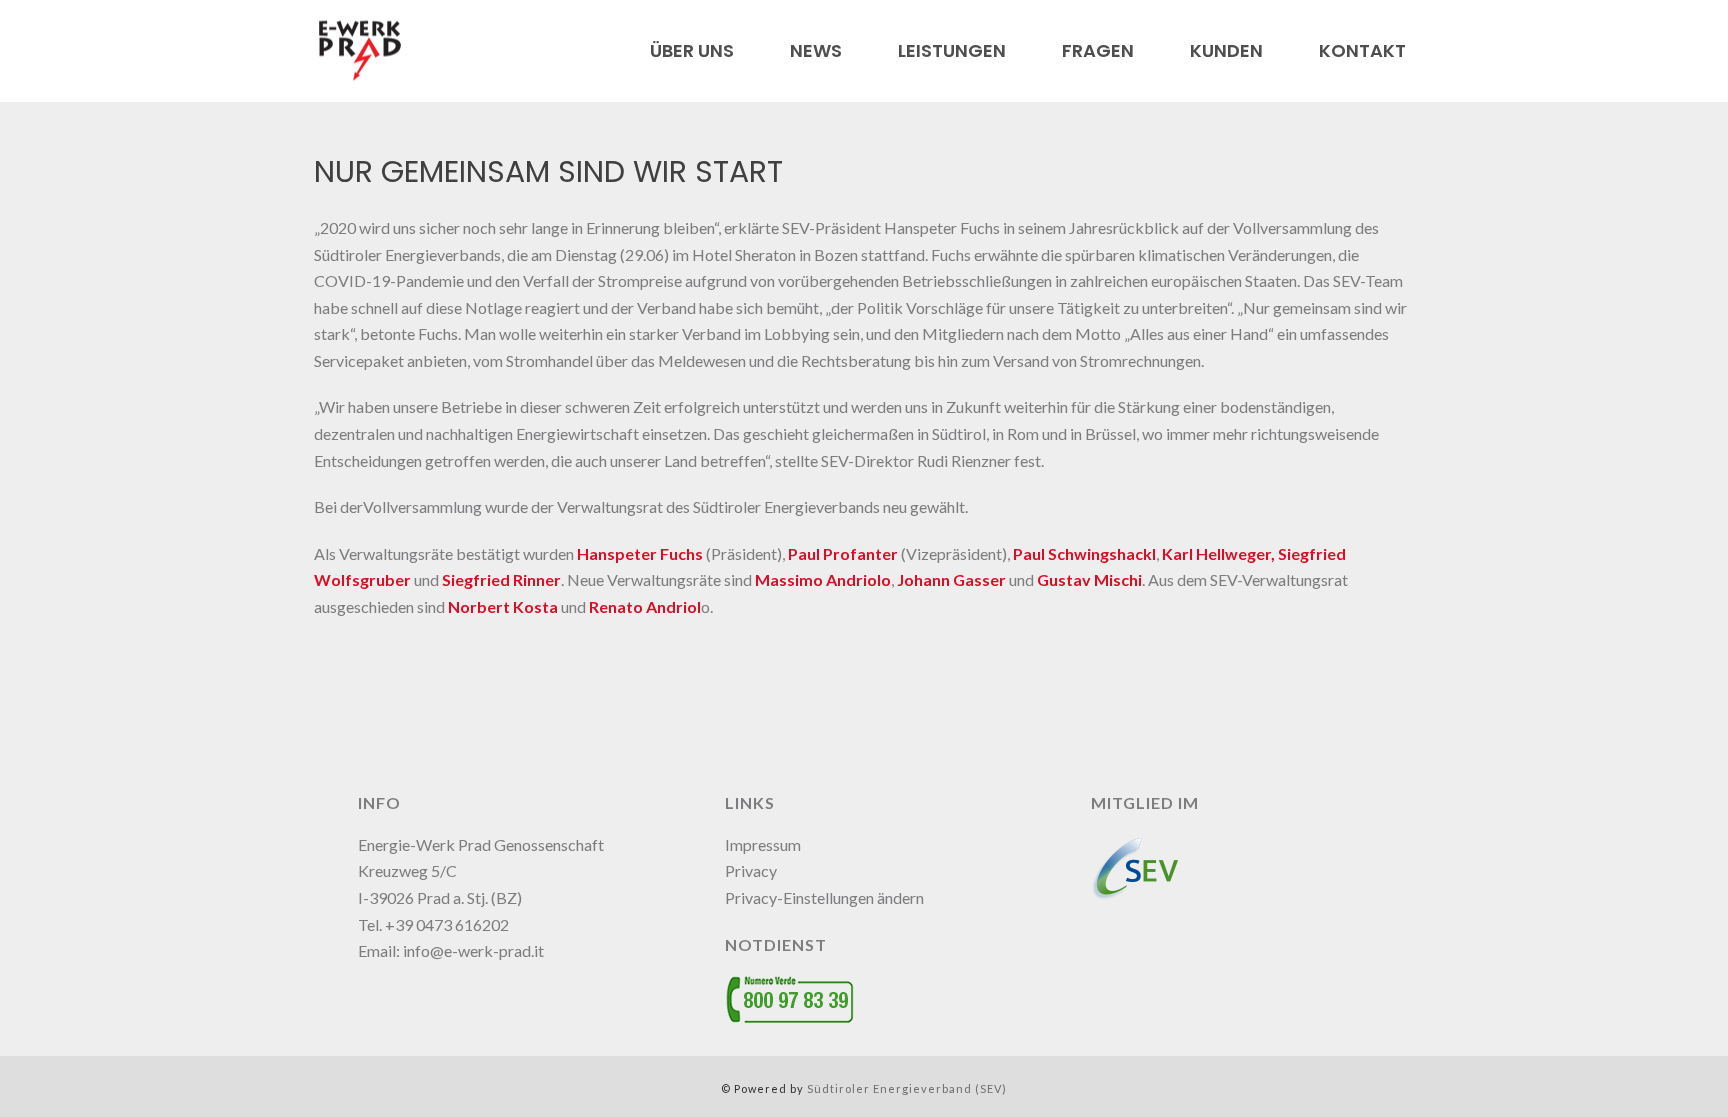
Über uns (692, 51)
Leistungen (952, 51)
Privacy (751, 870)
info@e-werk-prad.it (473, 950)
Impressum (763, 844)
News (816, 51)
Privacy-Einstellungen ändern (824, 897)
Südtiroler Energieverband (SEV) (907, 1088)
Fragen (1098, 51)
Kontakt (1362, 51)
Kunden (1226, 51)
